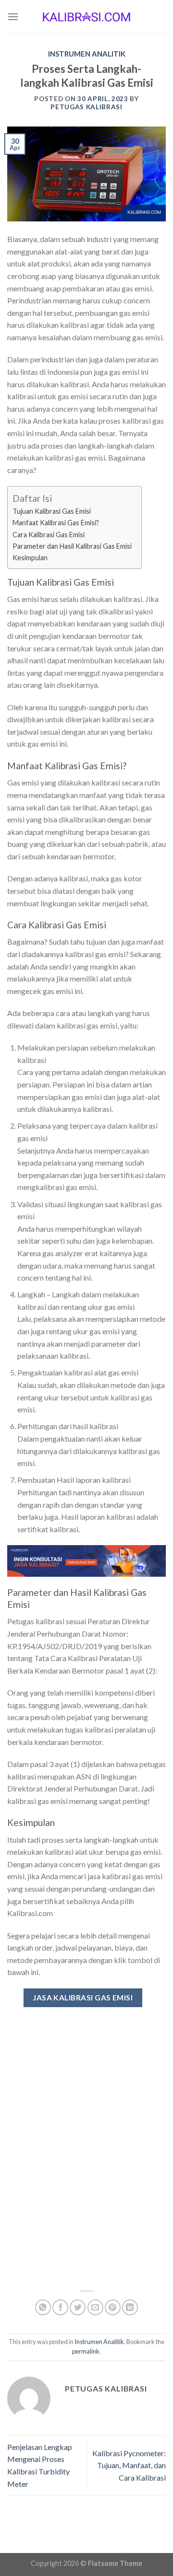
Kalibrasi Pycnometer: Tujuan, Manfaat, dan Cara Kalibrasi (129, 2465)
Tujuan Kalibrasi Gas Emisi (52, 511)
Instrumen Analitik (87, 54)
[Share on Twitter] (78, 2307)
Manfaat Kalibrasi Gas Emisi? (56, 523)
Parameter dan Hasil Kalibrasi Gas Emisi (72, 546)
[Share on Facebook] (60, 2307)
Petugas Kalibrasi (86, 107)
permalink (86, 2351)
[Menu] (13, 17)
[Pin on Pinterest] (113, 2307)
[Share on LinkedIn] (130, 2307)
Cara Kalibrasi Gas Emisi (49, 535)
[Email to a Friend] (95, 2307)
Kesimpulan (30, 558)
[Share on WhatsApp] (43, 2307)
